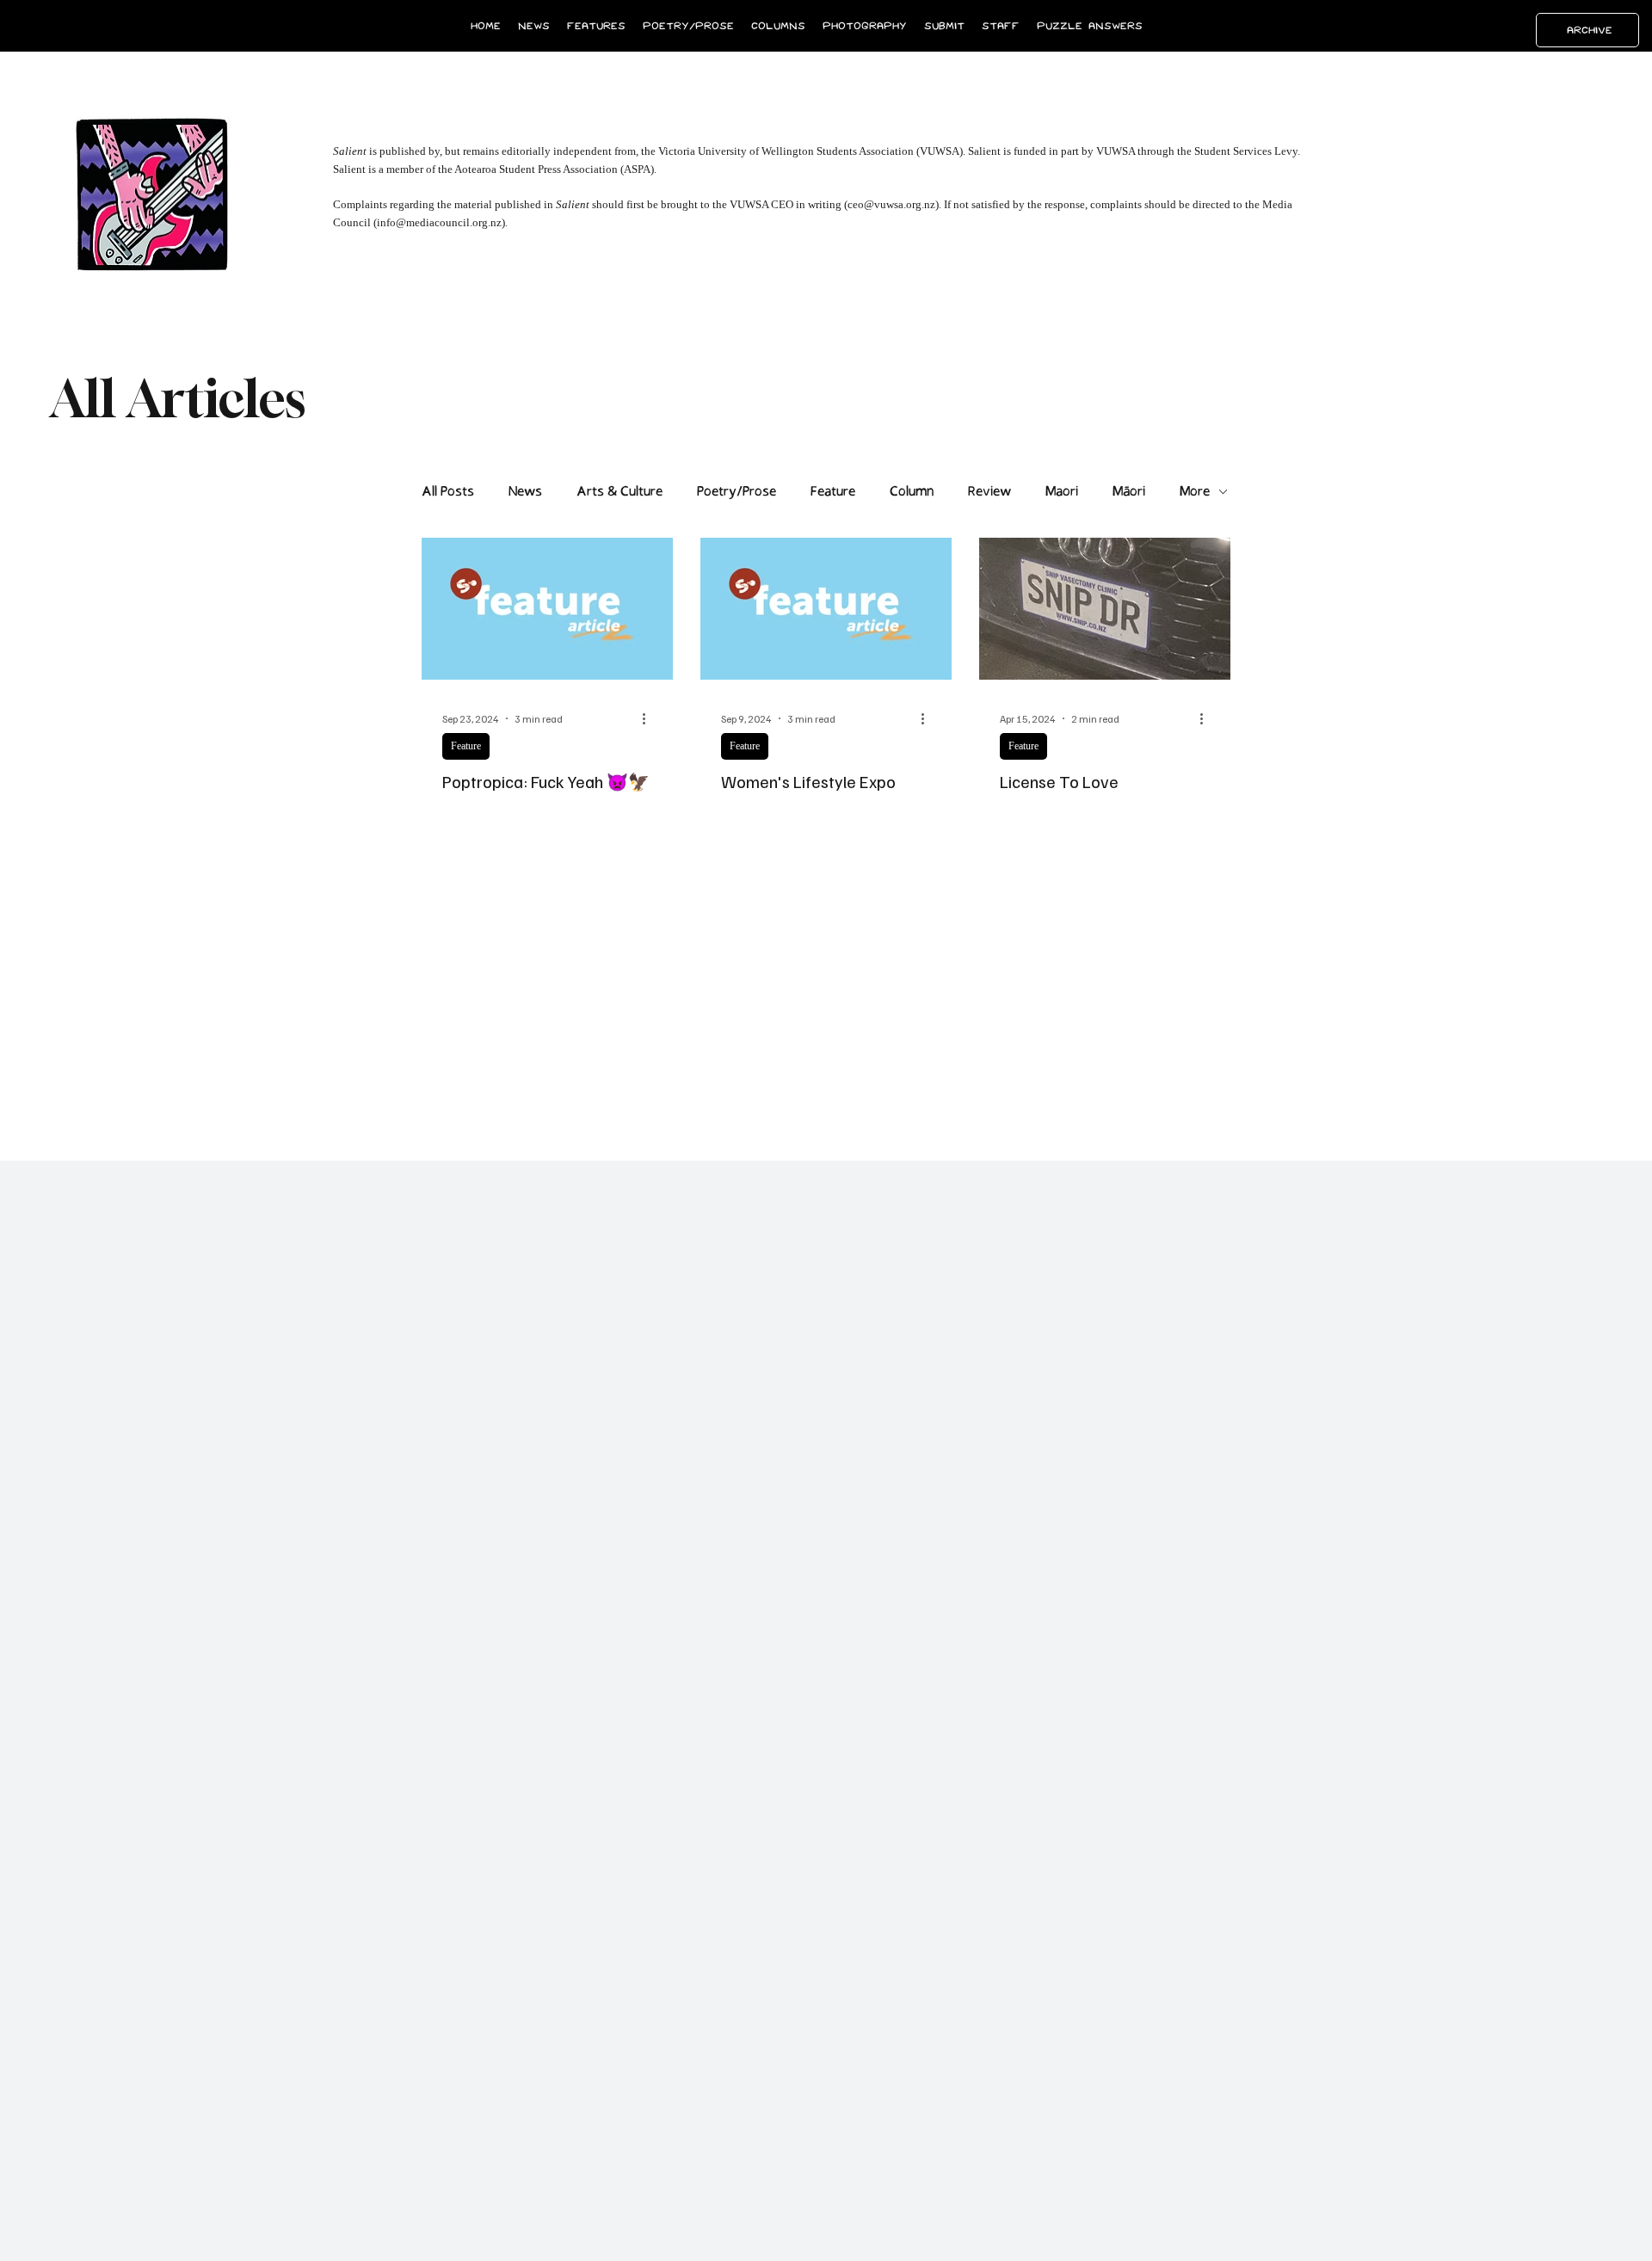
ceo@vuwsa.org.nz (891, 204)
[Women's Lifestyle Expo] (826, 609)
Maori (1062, 492)
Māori (1129, 492)
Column (912, 492)
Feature (833, 492)
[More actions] (650, 718)
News (525, 492)
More (1195, 492)
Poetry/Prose (737, 492)
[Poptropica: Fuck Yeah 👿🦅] (547, 609)
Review (989, 492)
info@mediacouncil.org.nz (439, 222)
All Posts (448, 492)
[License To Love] (1105, 609)
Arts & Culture (619, 492)
